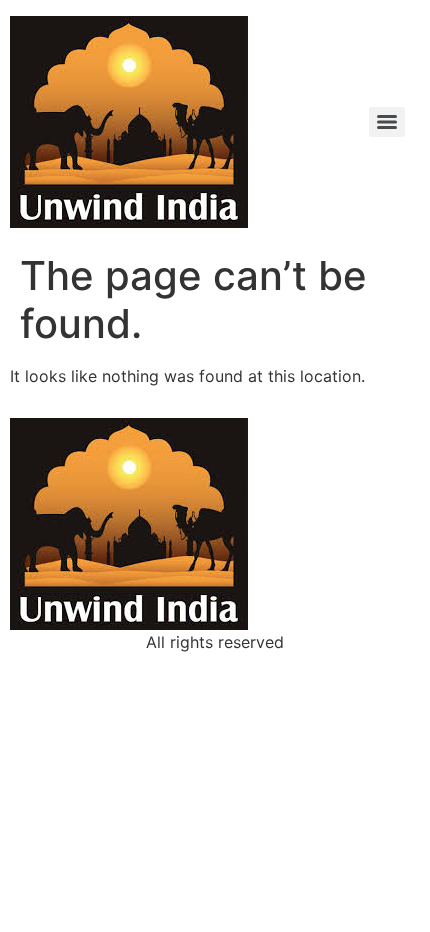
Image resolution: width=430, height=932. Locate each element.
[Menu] (387, 122)
